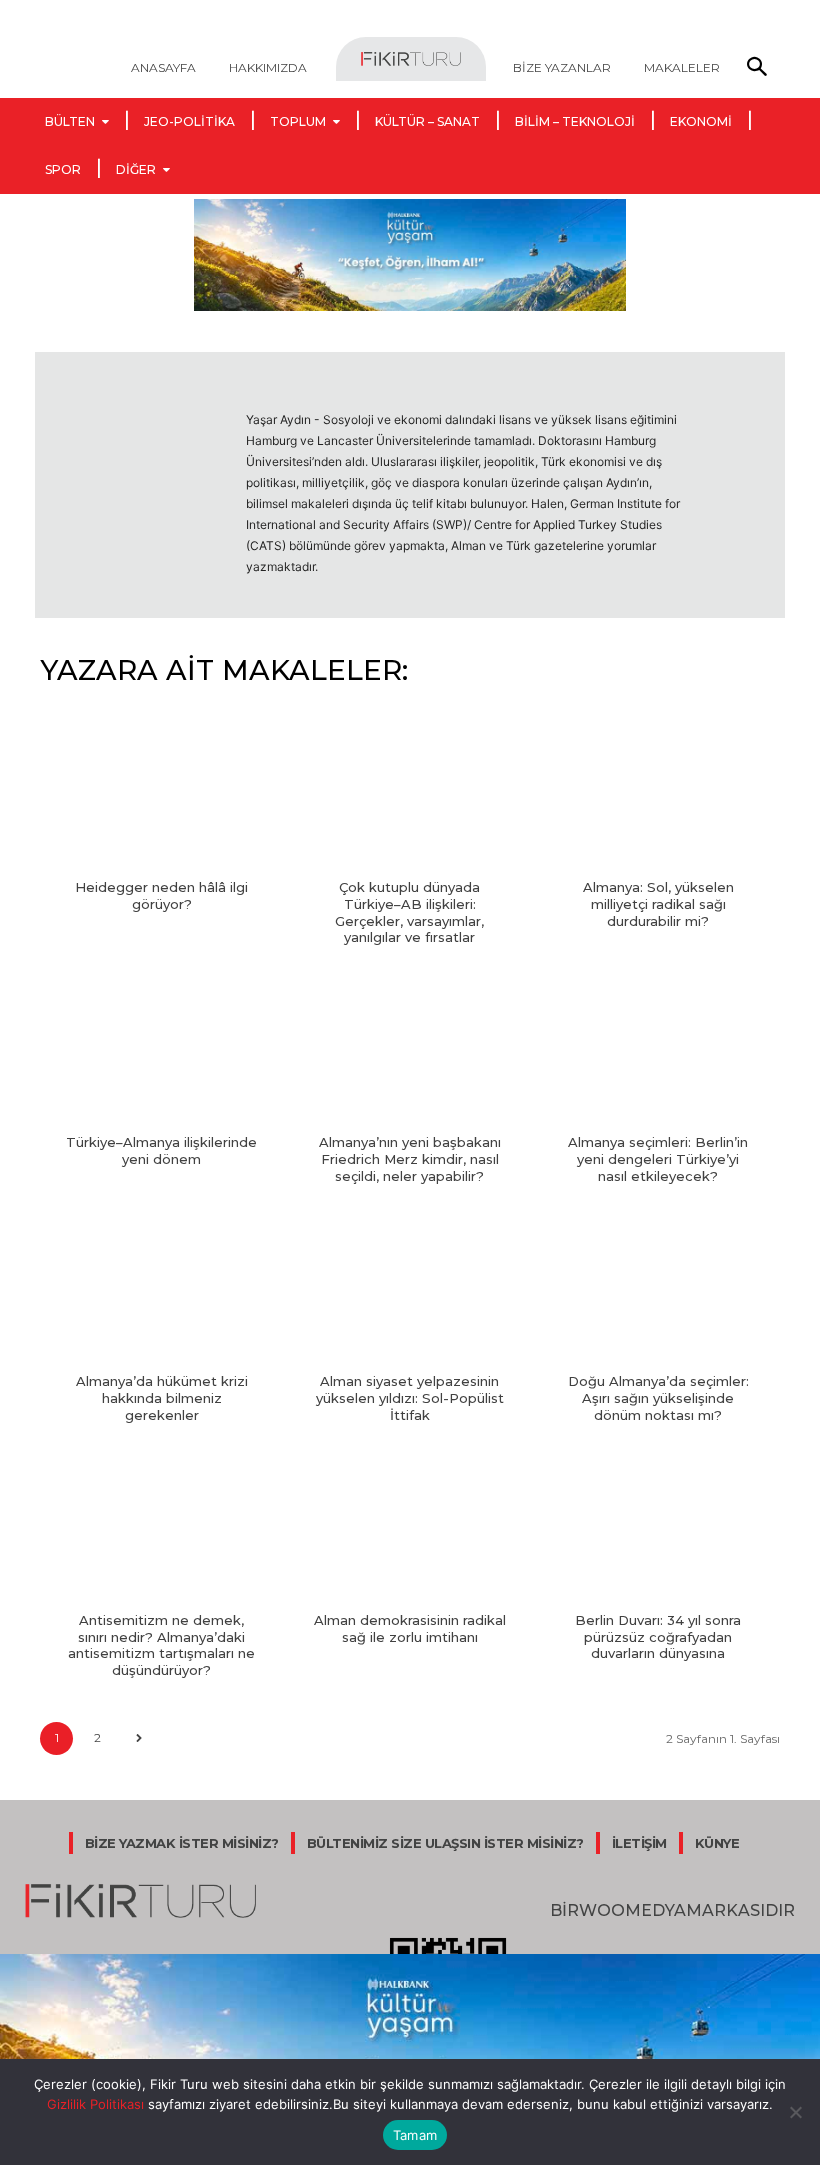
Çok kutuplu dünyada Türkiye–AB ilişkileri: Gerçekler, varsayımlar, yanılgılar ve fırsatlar (409, 912)
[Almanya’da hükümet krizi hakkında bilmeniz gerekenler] (161, 1288)
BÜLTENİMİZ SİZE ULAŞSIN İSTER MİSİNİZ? (445, 1843)
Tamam (415, 2135)
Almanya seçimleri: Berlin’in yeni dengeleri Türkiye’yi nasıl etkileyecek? (658, 1159)
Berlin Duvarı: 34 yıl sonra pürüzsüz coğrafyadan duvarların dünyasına (658, 1637)
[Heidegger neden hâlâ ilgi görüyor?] (161, 794)
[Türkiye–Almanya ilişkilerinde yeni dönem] (161, 1049)
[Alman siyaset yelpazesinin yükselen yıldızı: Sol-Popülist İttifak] (409, 1288)
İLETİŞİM (639, 1843)
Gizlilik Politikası (95, 2104)
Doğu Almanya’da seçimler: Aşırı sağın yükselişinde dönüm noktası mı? (658, 1398)
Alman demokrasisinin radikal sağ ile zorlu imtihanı (410, 1628)
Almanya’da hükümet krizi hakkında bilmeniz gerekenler (162, 1398)
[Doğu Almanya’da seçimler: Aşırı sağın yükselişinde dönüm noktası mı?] (658, 1288)
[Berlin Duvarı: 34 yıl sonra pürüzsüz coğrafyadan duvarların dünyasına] (658, 1527)
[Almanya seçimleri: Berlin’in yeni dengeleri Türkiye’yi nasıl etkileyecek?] (658, 1049)
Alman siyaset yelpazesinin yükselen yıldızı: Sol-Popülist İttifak (410, 1398)
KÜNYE (717, 1843)
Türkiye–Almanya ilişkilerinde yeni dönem (161, 1150)
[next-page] (138, 1738)
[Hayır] (795, 2112)
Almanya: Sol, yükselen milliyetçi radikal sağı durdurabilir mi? (658, 904)
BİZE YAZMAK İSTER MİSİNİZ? (182, 1843)
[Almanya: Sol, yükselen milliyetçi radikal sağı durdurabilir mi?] (658, 794)
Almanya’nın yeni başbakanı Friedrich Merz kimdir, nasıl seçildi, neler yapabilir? (410, 1159)
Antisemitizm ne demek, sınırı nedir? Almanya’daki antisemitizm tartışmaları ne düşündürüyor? (161, 1645)
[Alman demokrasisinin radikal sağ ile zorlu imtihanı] (409, 1527)
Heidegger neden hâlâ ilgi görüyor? (161, 895)
